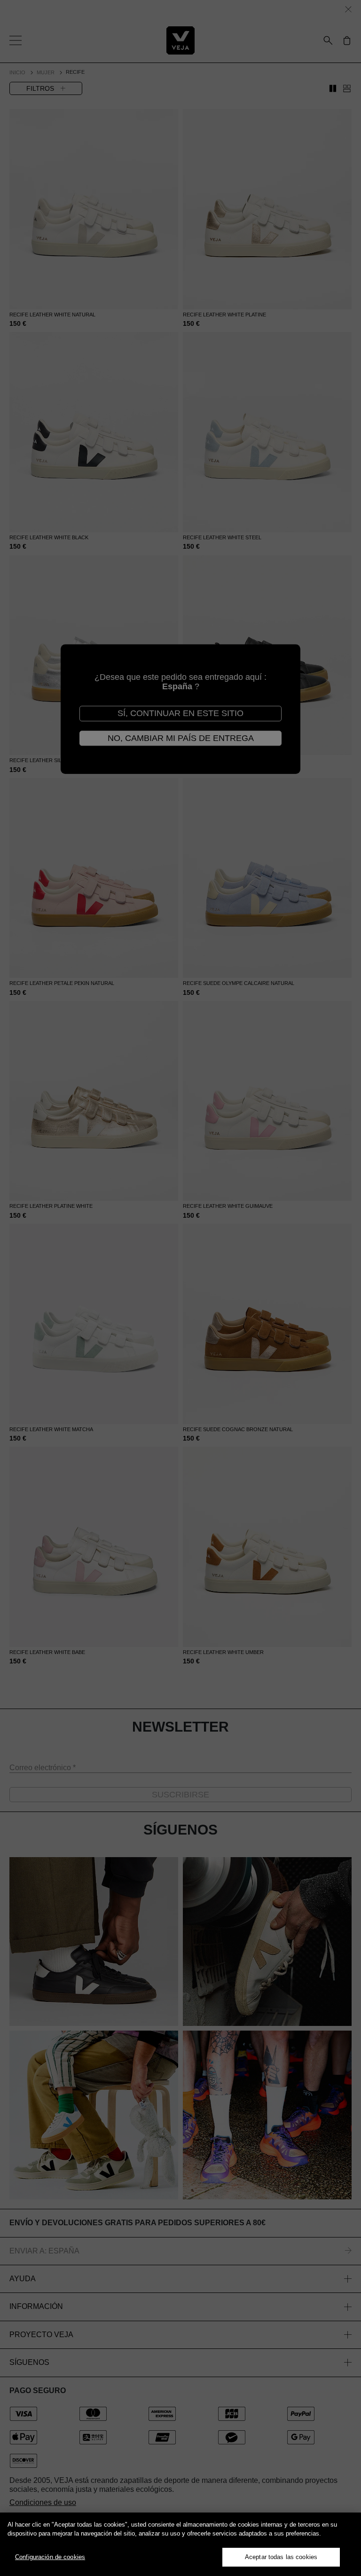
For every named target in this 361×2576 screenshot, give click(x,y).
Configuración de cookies (50, 2557)
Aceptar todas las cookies (281, 2557)
